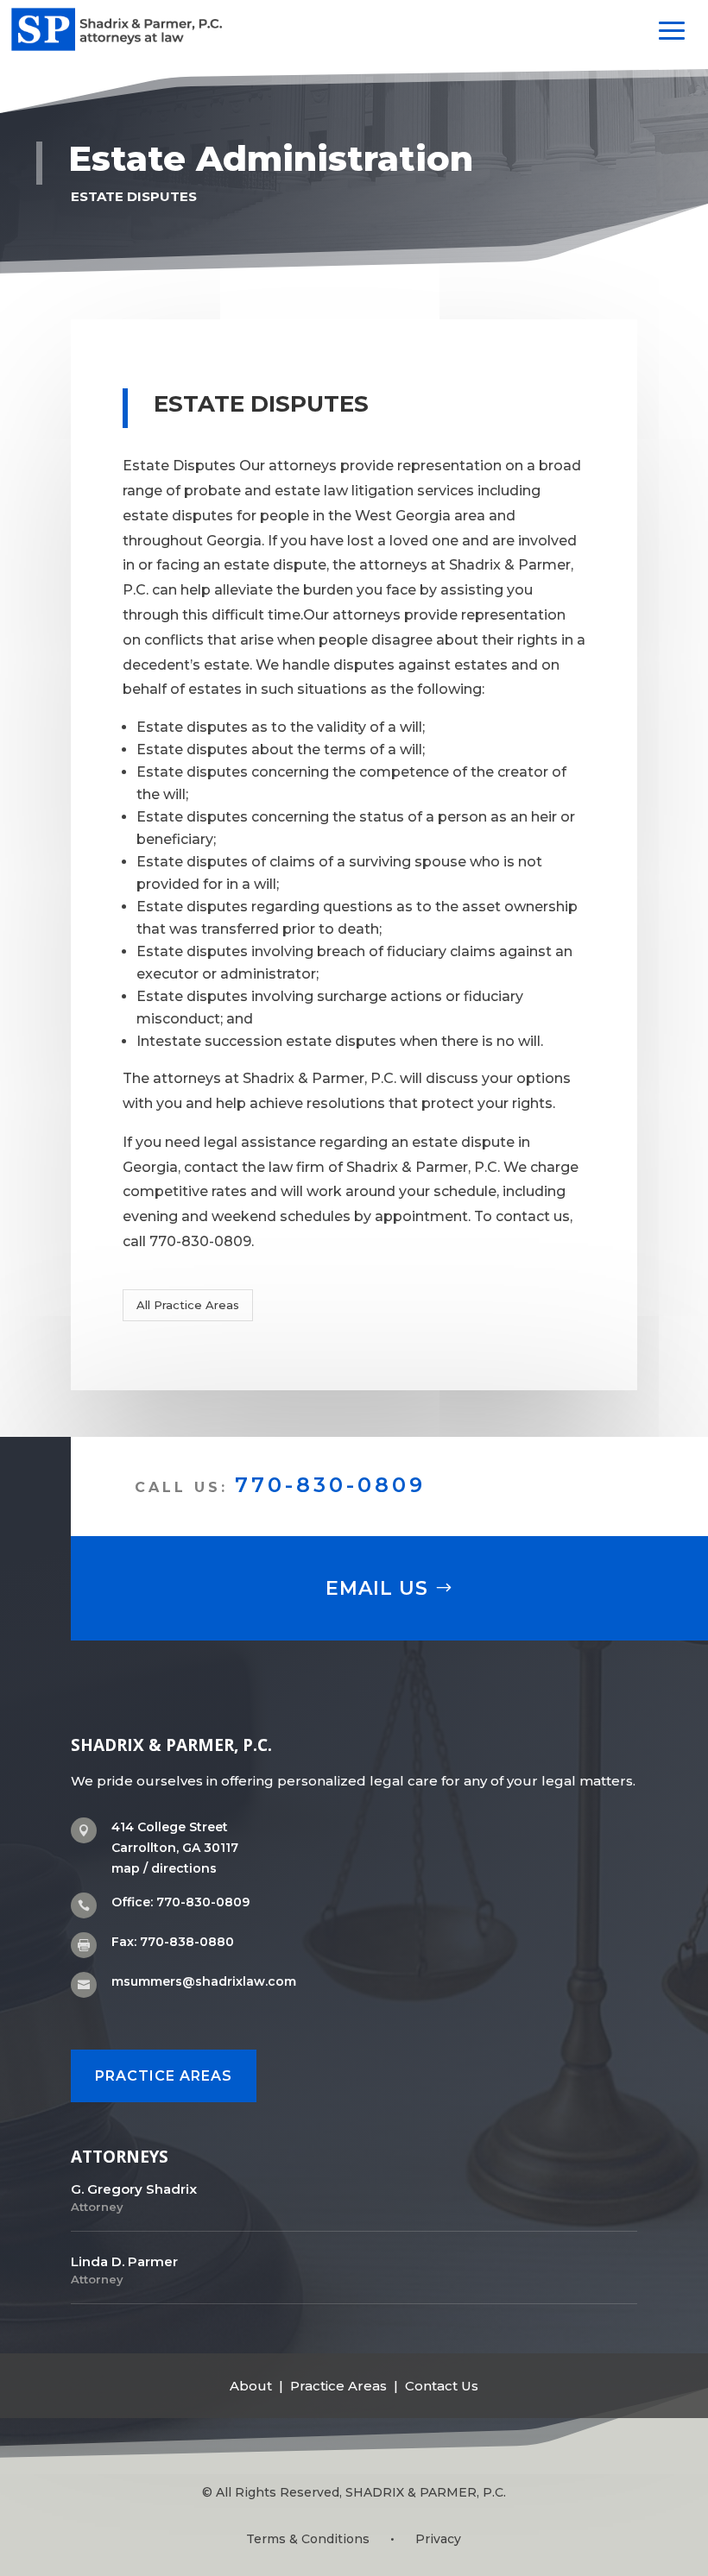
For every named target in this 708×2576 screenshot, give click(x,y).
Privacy (438, 2539)
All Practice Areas (188, 1305)
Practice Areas (338, 2386)
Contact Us (442, 2386)
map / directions (164, 1868)
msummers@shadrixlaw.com (204, 1981)
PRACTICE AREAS (164, 2076)
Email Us (377, 1588)
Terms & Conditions (308, 2539)
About (251, 2386)
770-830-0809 (330, 1485)
